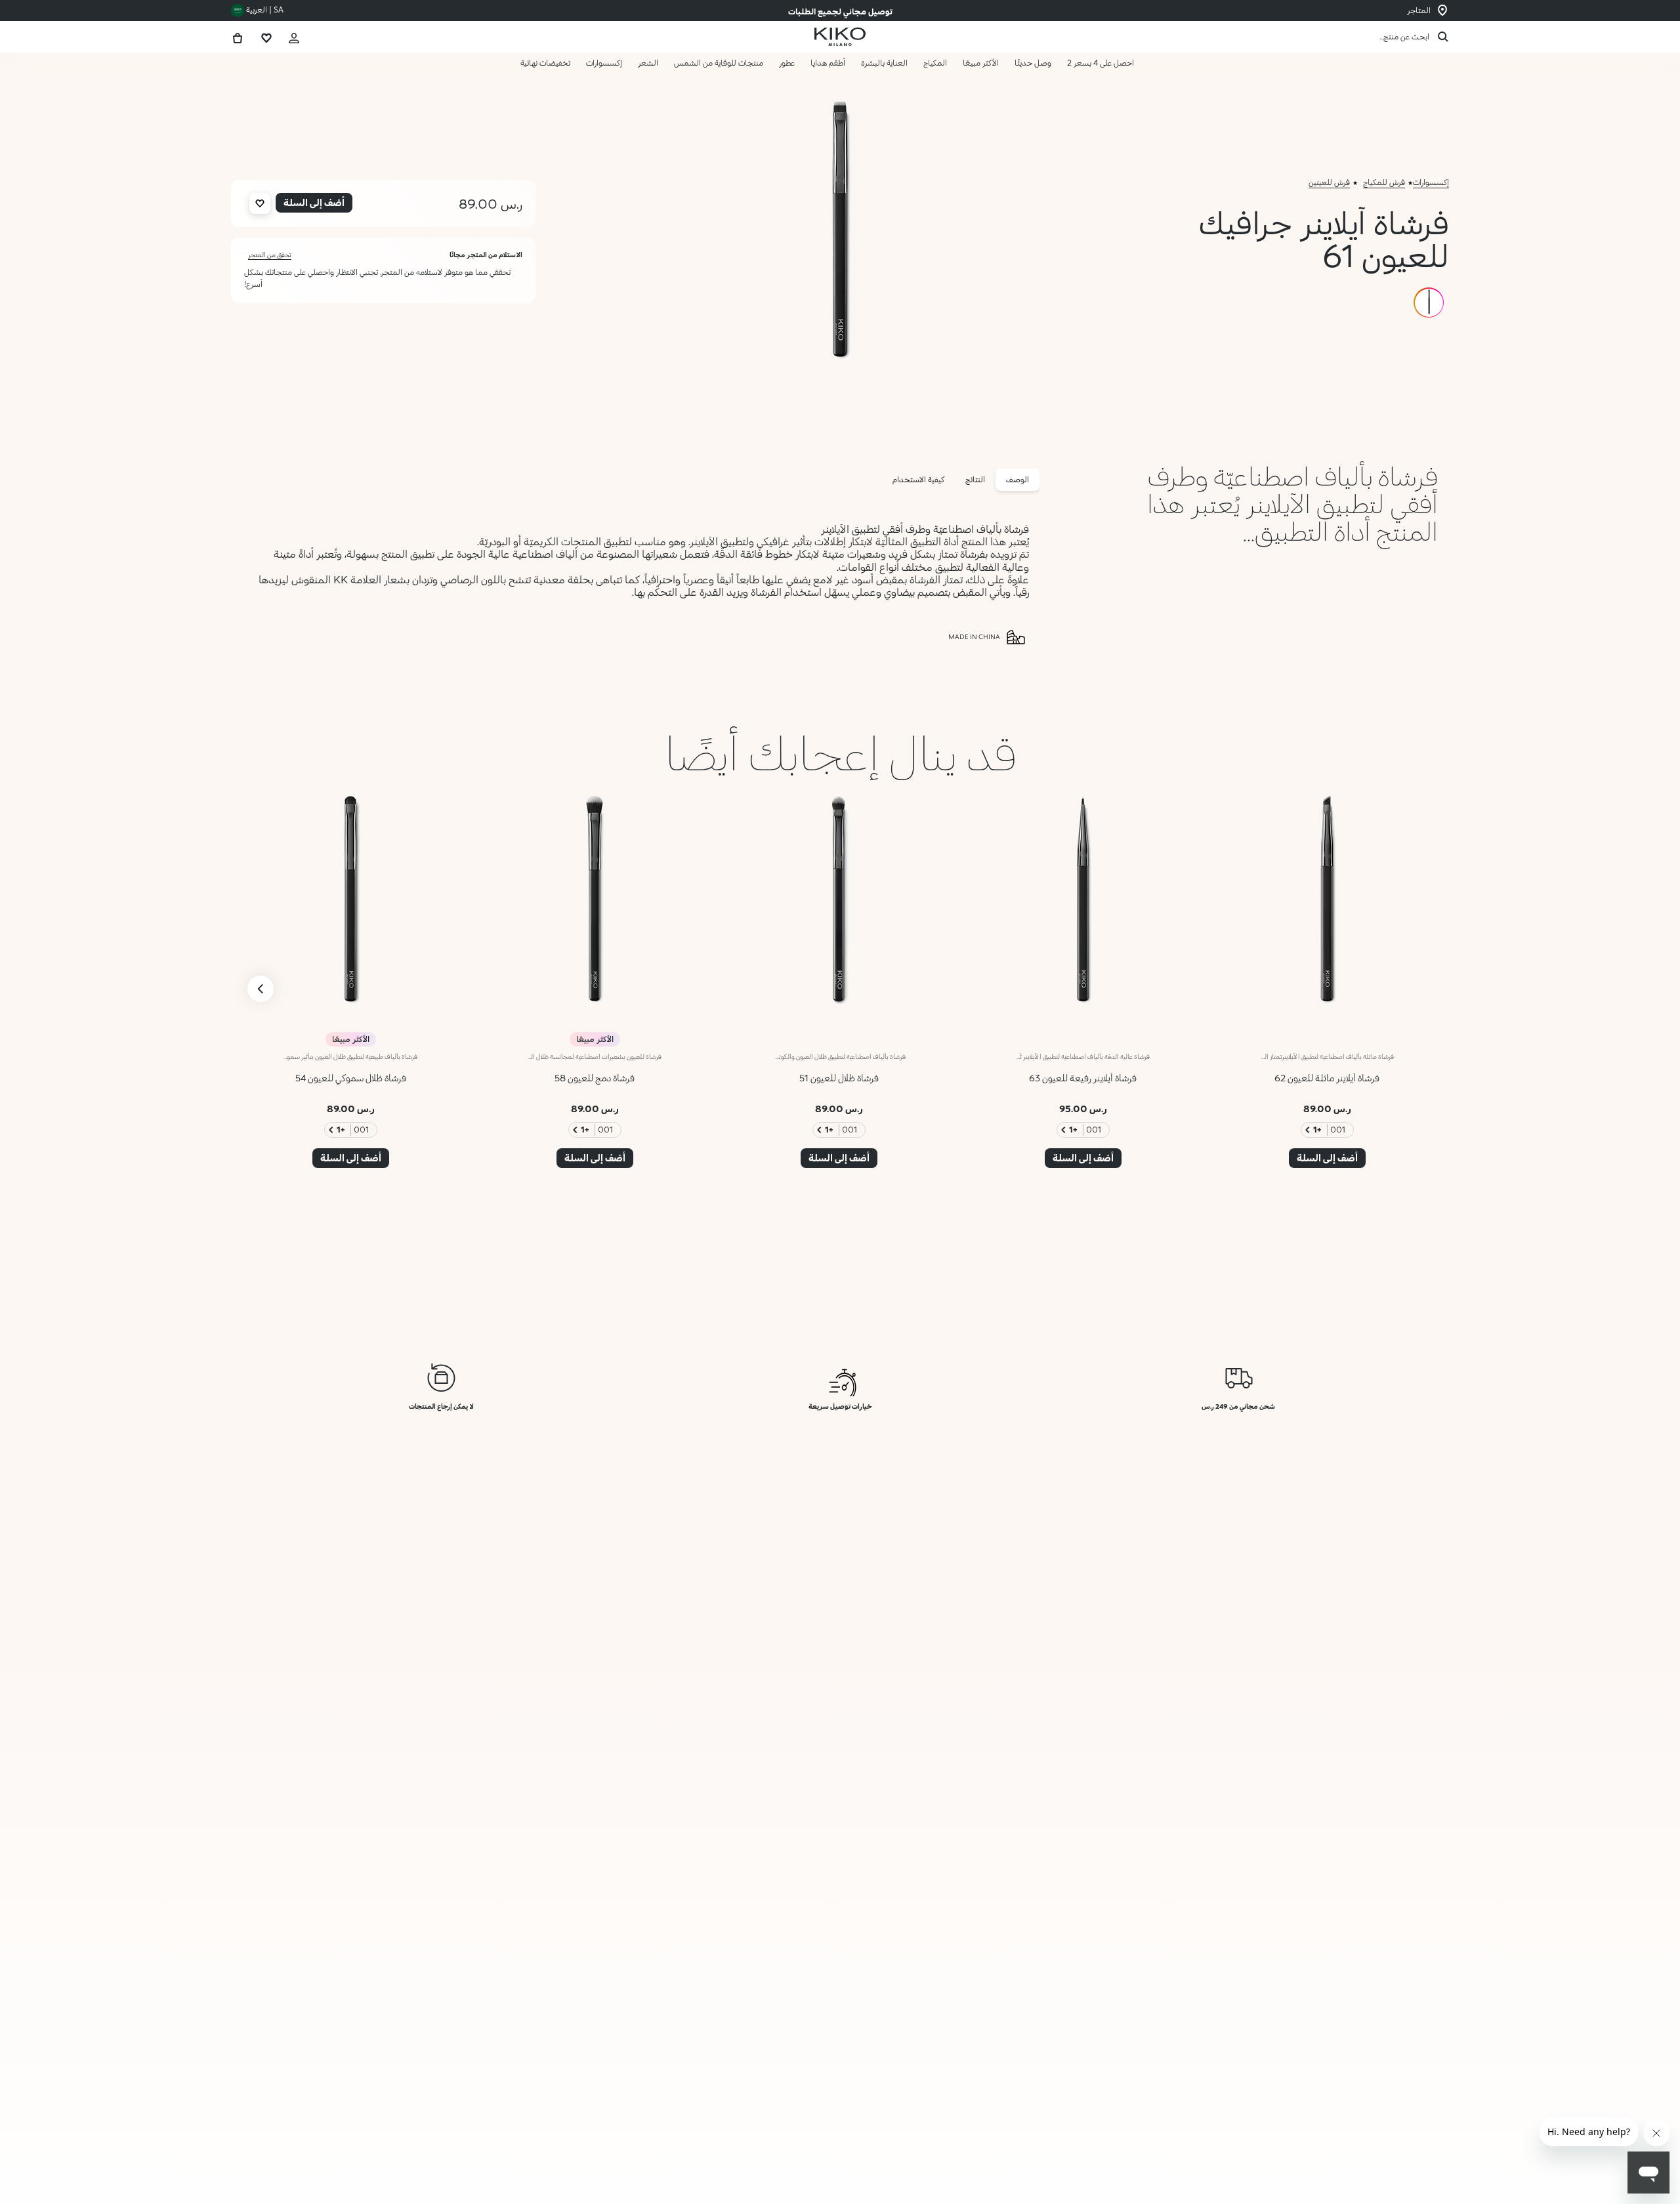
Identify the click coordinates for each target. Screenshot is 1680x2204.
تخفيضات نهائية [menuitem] (545, 63)
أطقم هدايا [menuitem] (828, 63)
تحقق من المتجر (270, 255)
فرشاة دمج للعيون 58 (595, 1078)
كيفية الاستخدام (918, 479)
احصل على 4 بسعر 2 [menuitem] (1101, 63)
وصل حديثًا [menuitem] (1033, 63)
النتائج (975, 479)
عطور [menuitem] (787, 63)
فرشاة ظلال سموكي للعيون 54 (351, 1078)
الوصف (1018, 479)
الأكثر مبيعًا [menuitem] (981, 63)
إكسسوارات (1431, 182)
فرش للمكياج (1384, 182)
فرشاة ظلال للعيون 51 (839, 1078)
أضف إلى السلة (1331, 2166)
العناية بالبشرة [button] (884, 63)
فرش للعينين (1329, 182)
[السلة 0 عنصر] (238, 36)
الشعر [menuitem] (648, 63)
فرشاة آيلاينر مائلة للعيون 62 (1327, 1078)
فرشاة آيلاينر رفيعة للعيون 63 (1083, 1078)
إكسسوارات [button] (604, 63)
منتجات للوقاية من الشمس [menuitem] (719, 63)
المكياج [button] (935, 63)
